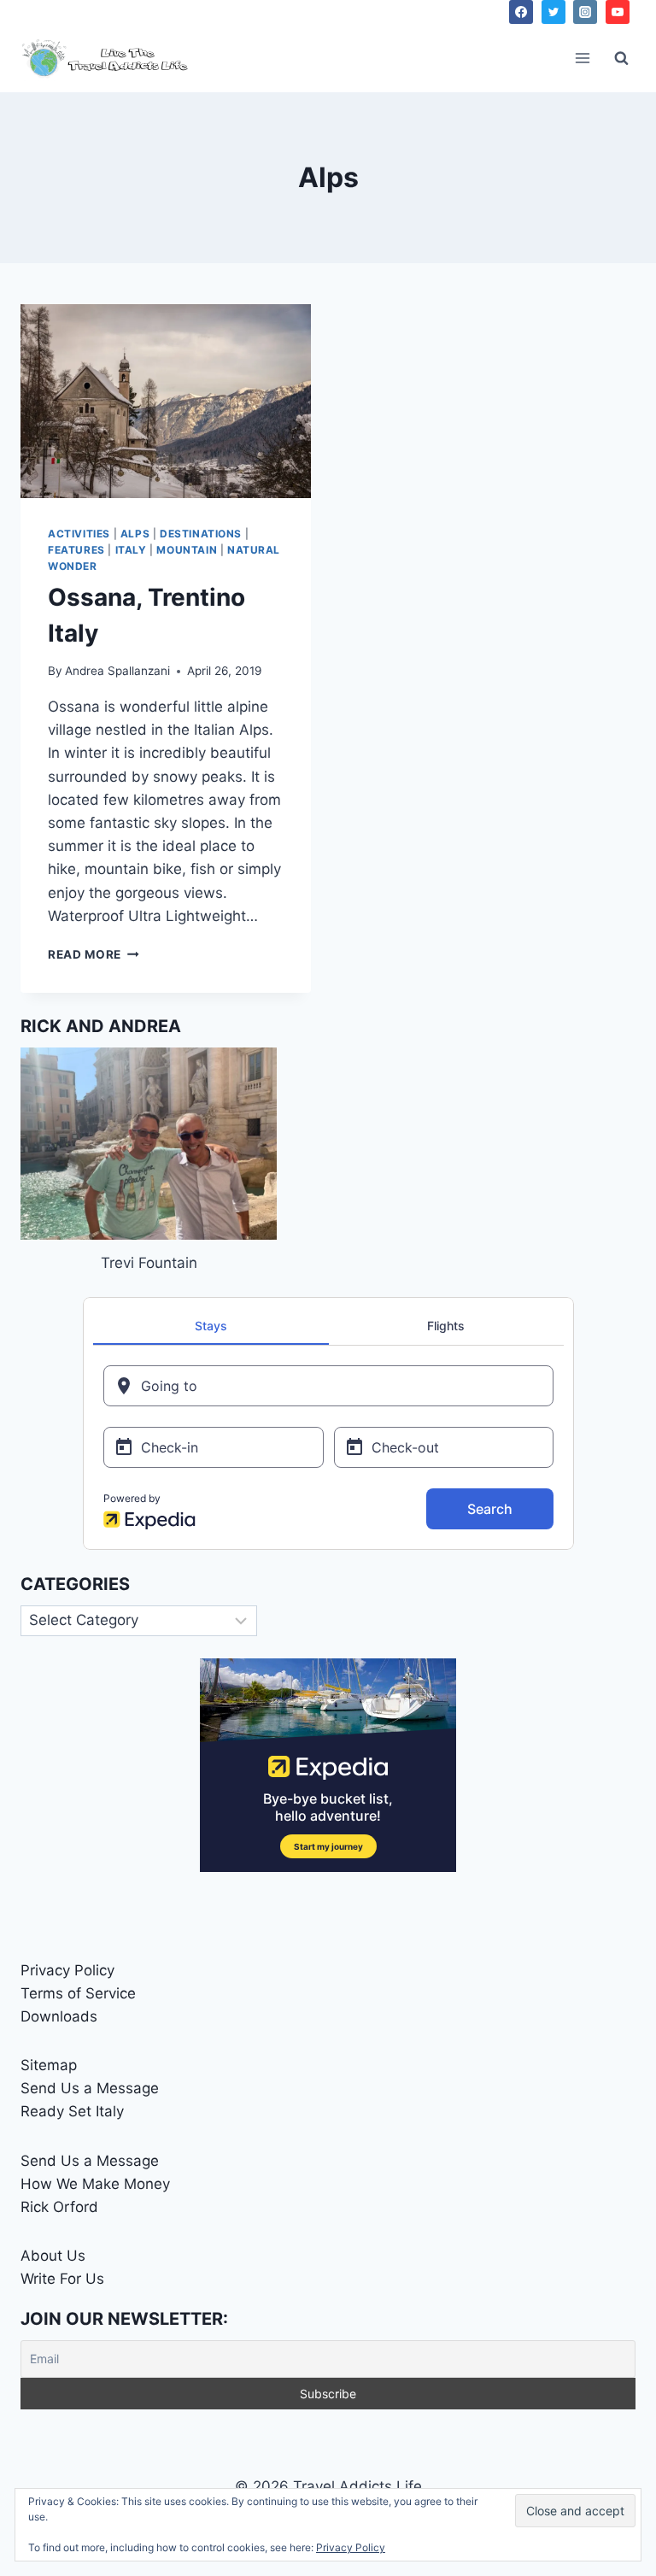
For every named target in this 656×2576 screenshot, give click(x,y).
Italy (131, 550)
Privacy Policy (67, 1970)
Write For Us (62, 2279)
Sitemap (49, 2065)
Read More (94, 954)
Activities (79, 534)
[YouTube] (618, 12)
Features (76, 550)
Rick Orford (59, 2207)
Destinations (201, 534)
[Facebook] (521, 12)
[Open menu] (582, 58)
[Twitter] (553, 12)
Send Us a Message (90, 2088)
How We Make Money (95, 2184)
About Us (53, 2256)
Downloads (59, 2016)
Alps (135, 534)
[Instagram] (585, 12)
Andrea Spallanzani (117, 671)
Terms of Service (78, 1993)
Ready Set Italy (72, 2111)
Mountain (187, 550)
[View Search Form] (621, 58)
